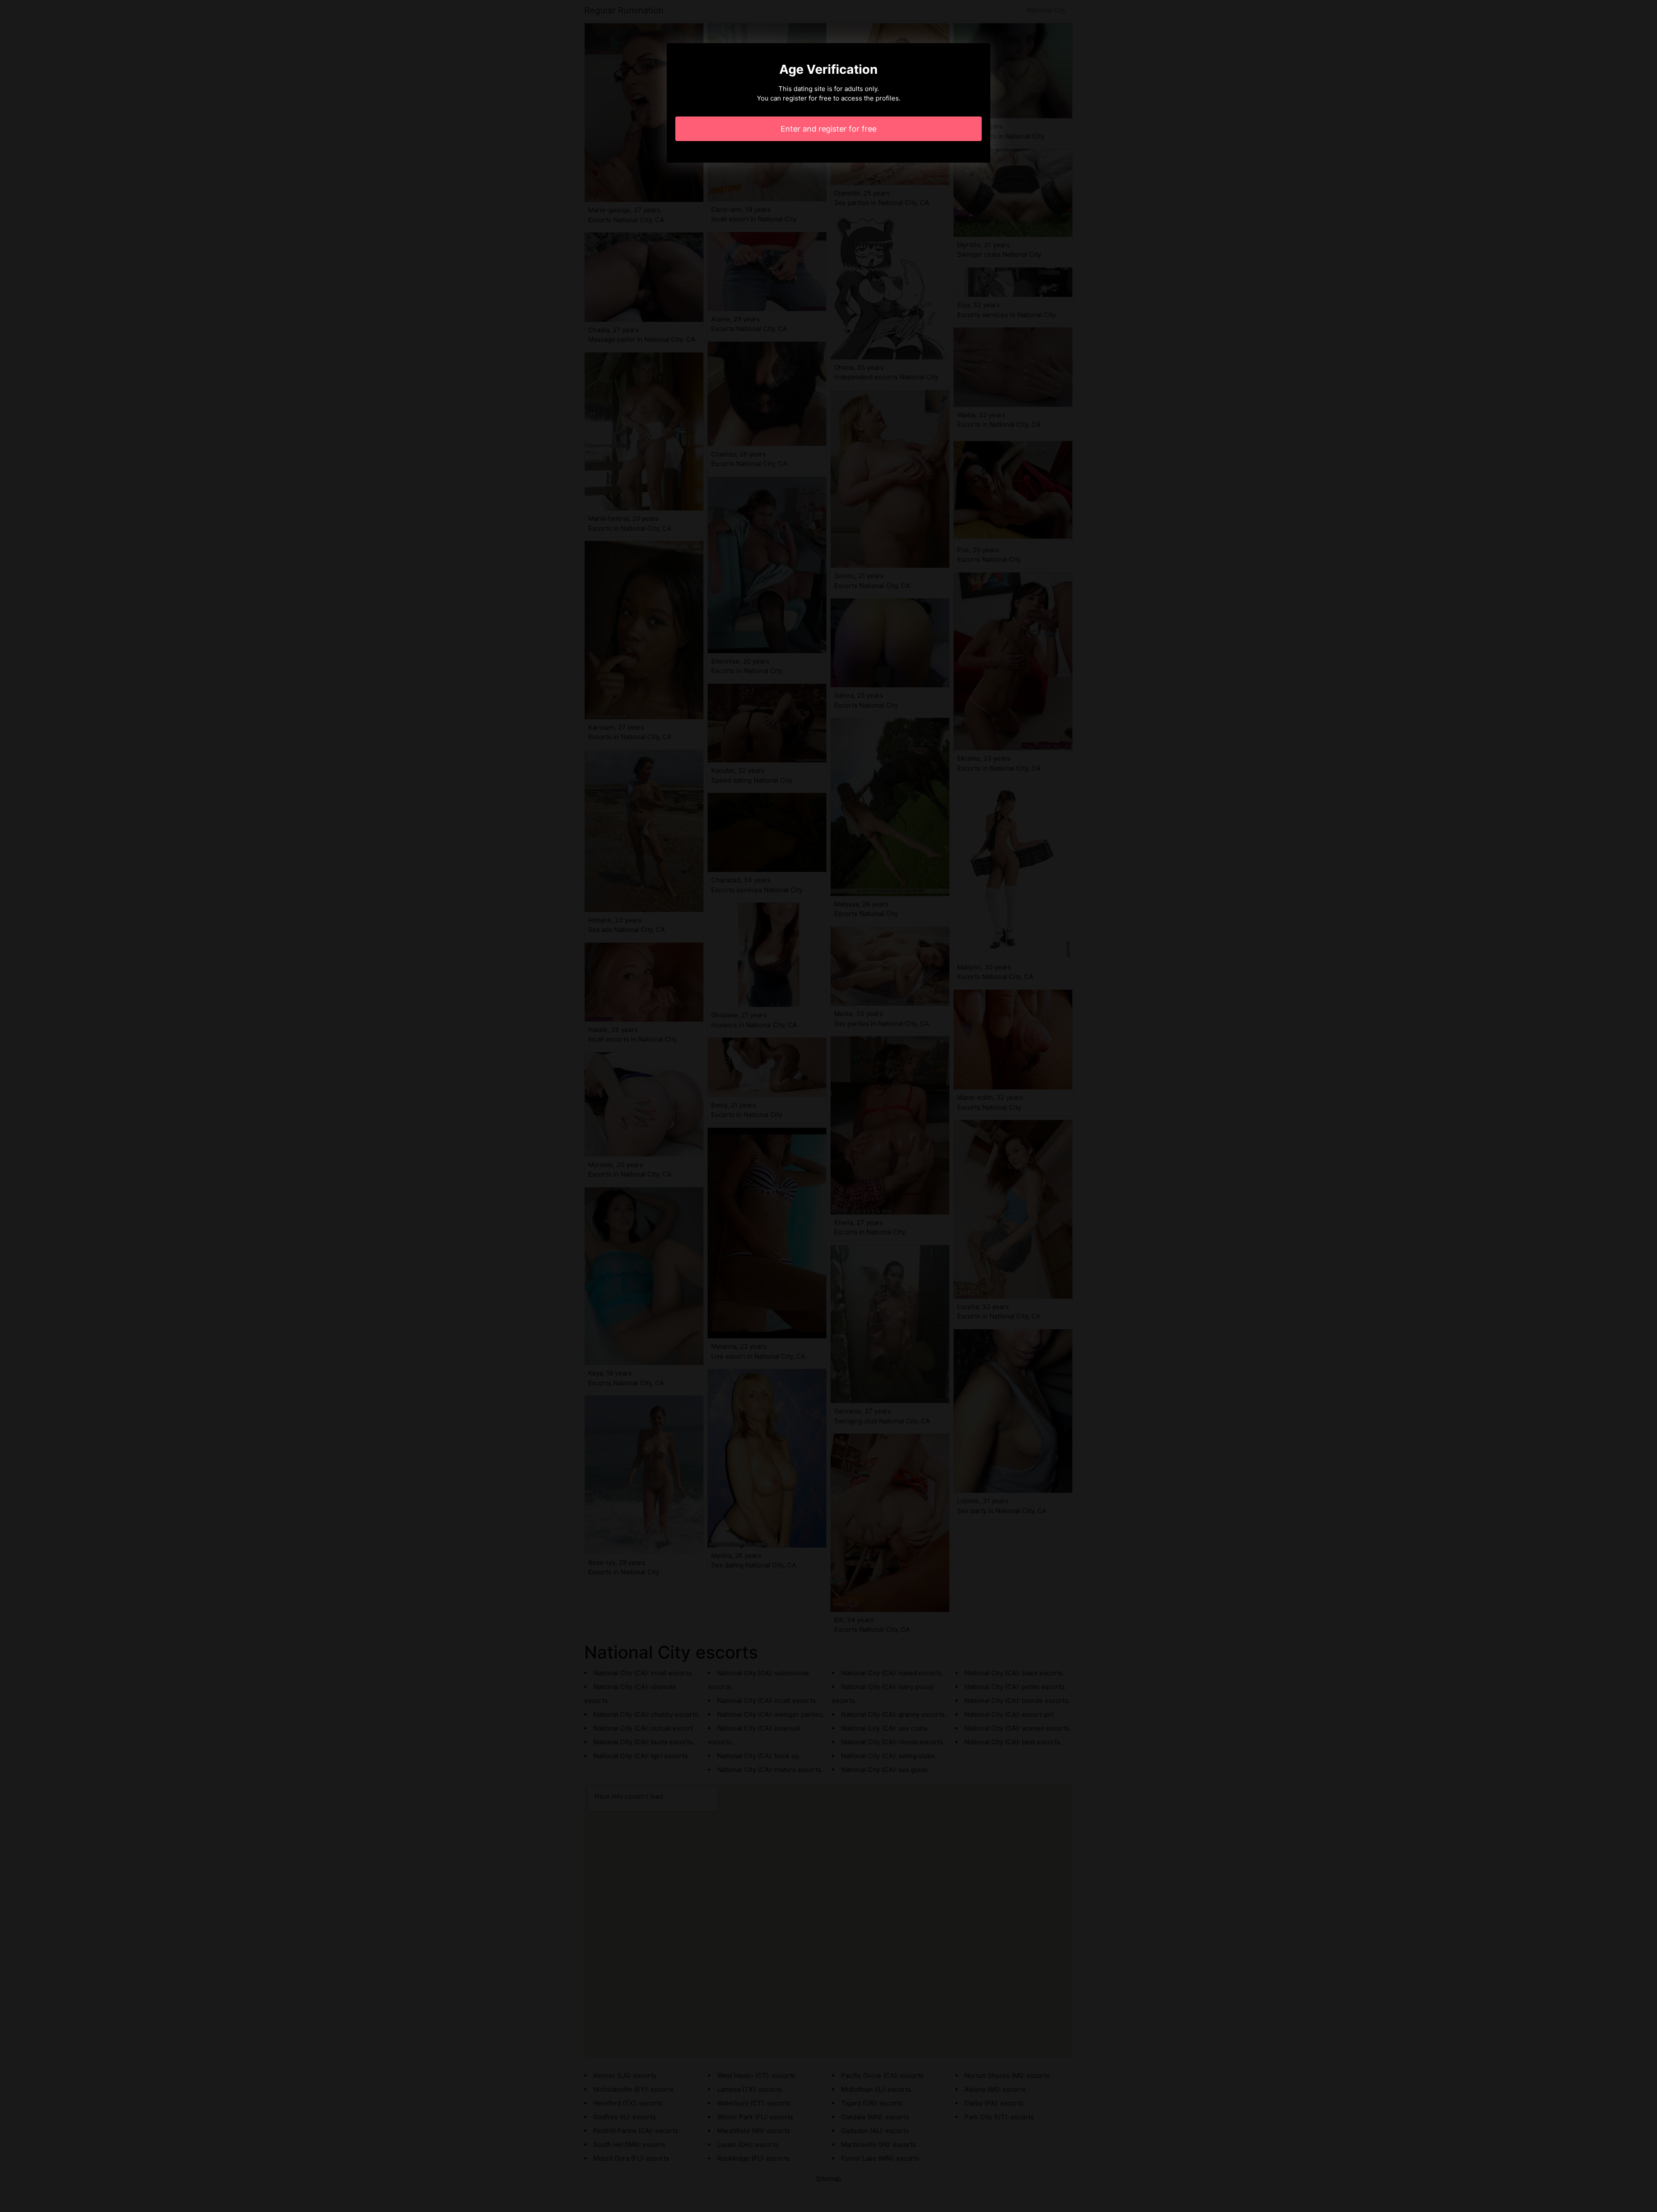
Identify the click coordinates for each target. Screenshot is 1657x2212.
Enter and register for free (828, 129)
